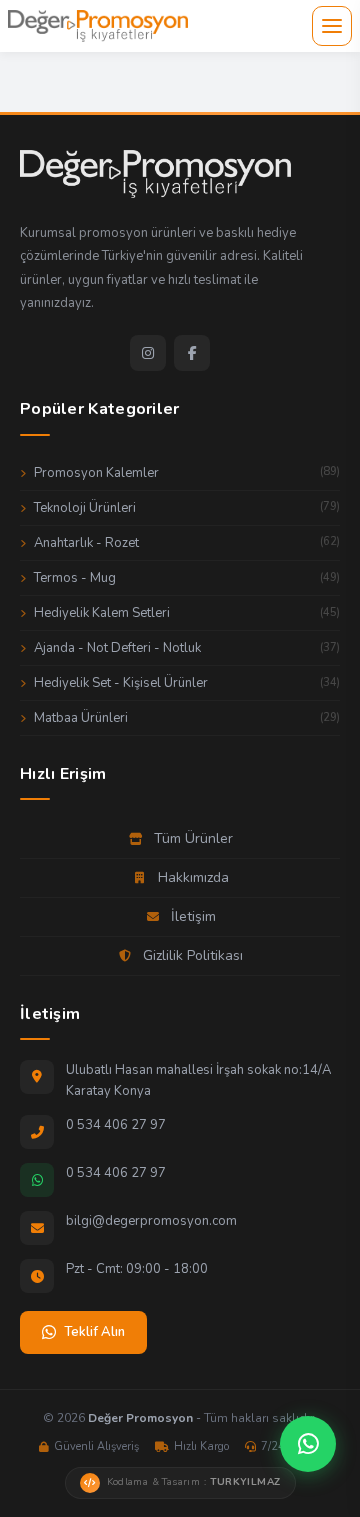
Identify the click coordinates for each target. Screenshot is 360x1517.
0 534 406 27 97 (116, 1125)
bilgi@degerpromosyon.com (151, 1221)
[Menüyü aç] (332, 26)
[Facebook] (192, 353)
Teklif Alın (94, 1332)
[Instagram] (148, 353)
